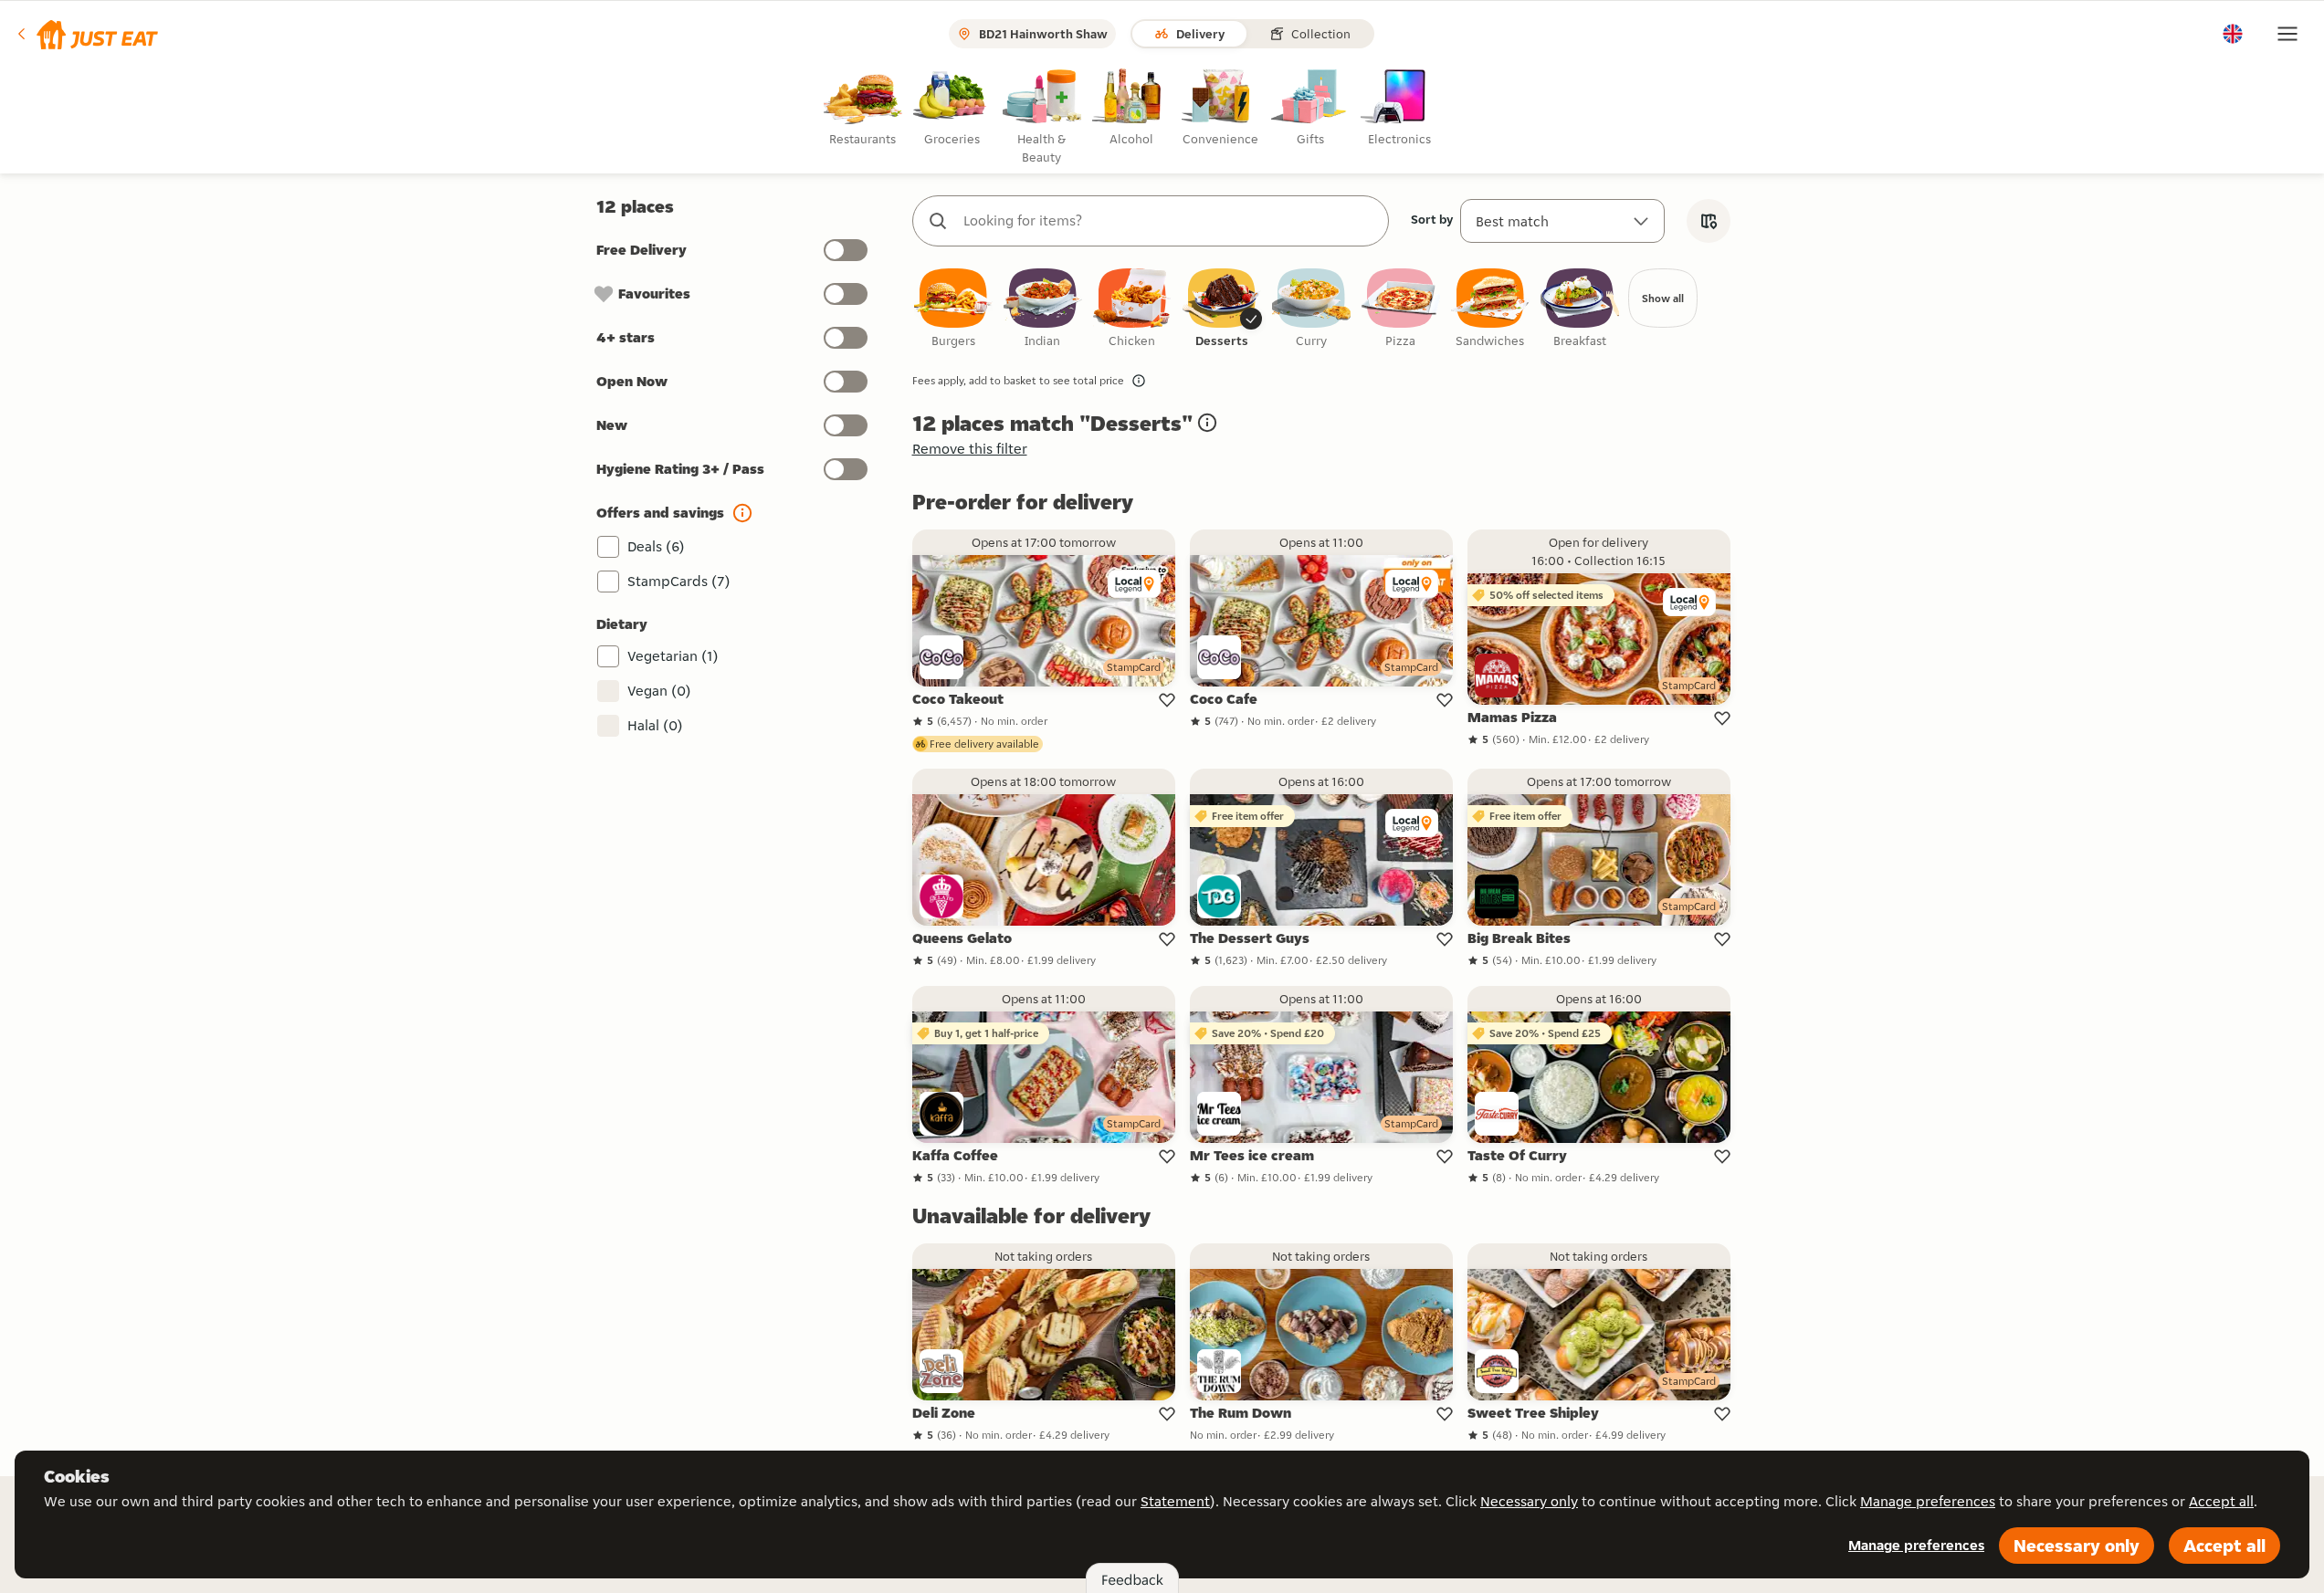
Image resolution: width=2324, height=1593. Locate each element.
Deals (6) (656, 546)
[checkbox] (953, 309)
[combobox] (1169, 221)
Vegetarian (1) (673, 656)
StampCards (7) (679, 581)
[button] (86, 34)
